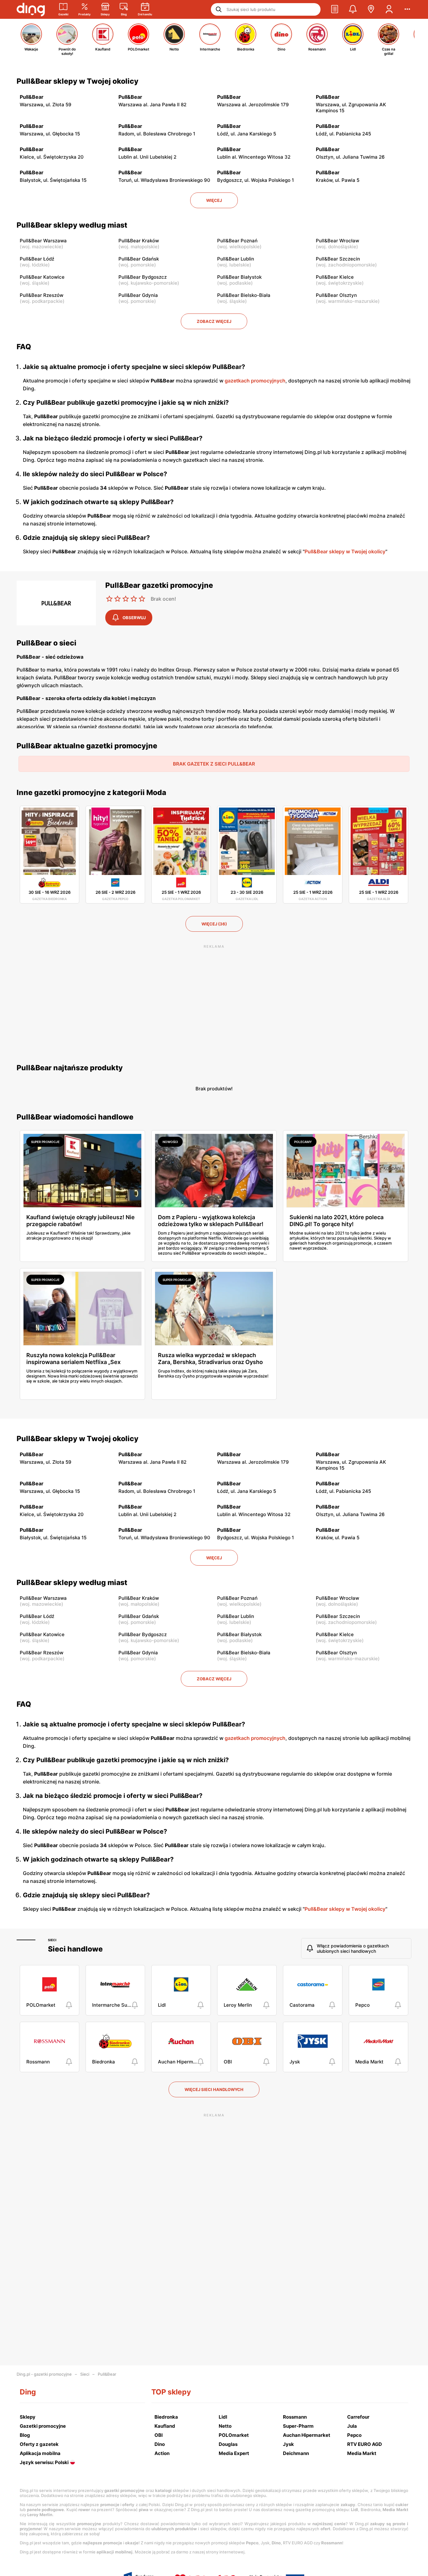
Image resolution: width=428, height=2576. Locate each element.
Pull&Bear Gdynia (138, 295)
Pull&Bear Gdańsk (139, 259)
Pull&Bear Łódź (37, 259)
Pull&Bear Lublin (236, 259)
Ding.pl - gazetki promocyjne (44, 2374)
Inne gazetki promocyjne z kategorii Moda (91, 793)
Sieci (52, 1940)
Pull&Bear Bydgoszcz (143, 277)
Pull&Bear (107, 2374)
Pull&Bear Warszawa (43, 241)
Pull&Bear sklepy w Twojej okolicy (78, 81)
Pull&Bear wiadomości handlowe (75, 1117)
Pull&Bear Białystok (239, 277)
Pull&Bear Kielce (335, 277)
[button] (335, 9)
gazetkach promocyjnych (255, 381)
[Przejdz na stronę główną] (31, 9)
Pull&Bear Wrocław (337, 241)
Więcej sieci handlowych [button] (214, 2089)
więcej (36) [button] (214, 924)
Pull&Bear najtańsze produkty (70, 1068)
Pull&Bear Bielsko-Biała (244, 295)
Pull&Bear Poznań (237, 241)
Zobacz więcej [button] (214, 321)
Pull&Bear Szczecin (338, 259)
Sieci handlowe (75, 1949)
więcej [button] (214, 200)
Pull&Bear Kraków (139, 241)
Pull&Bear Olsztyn (336, 295)
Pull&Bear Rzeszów (42, 295)
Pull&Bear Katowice (42, 277)
